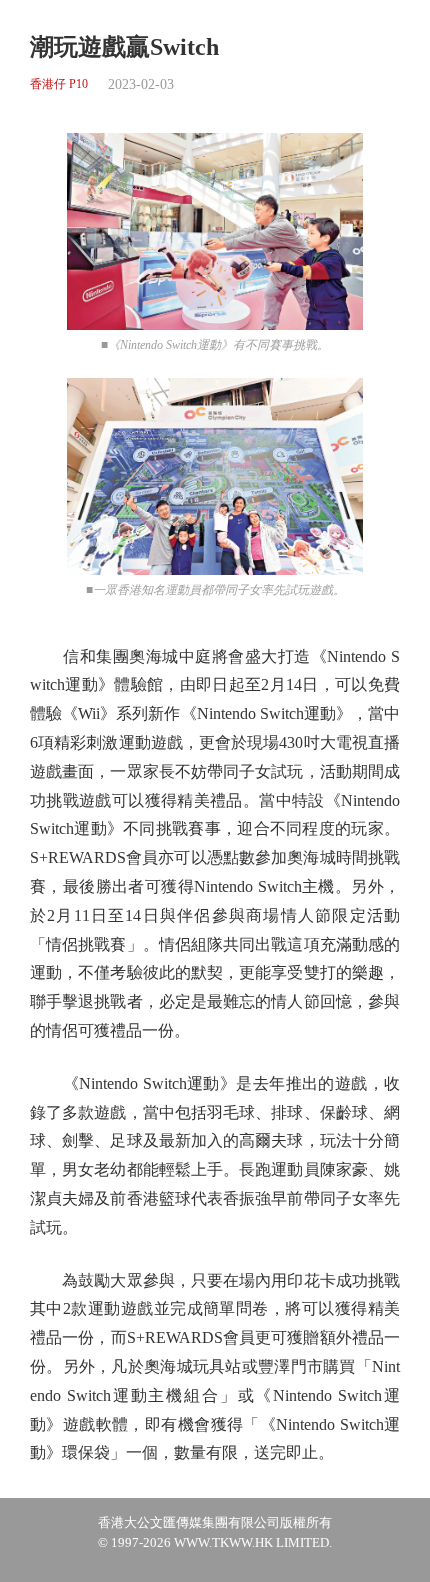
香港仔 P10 (59, 84)
